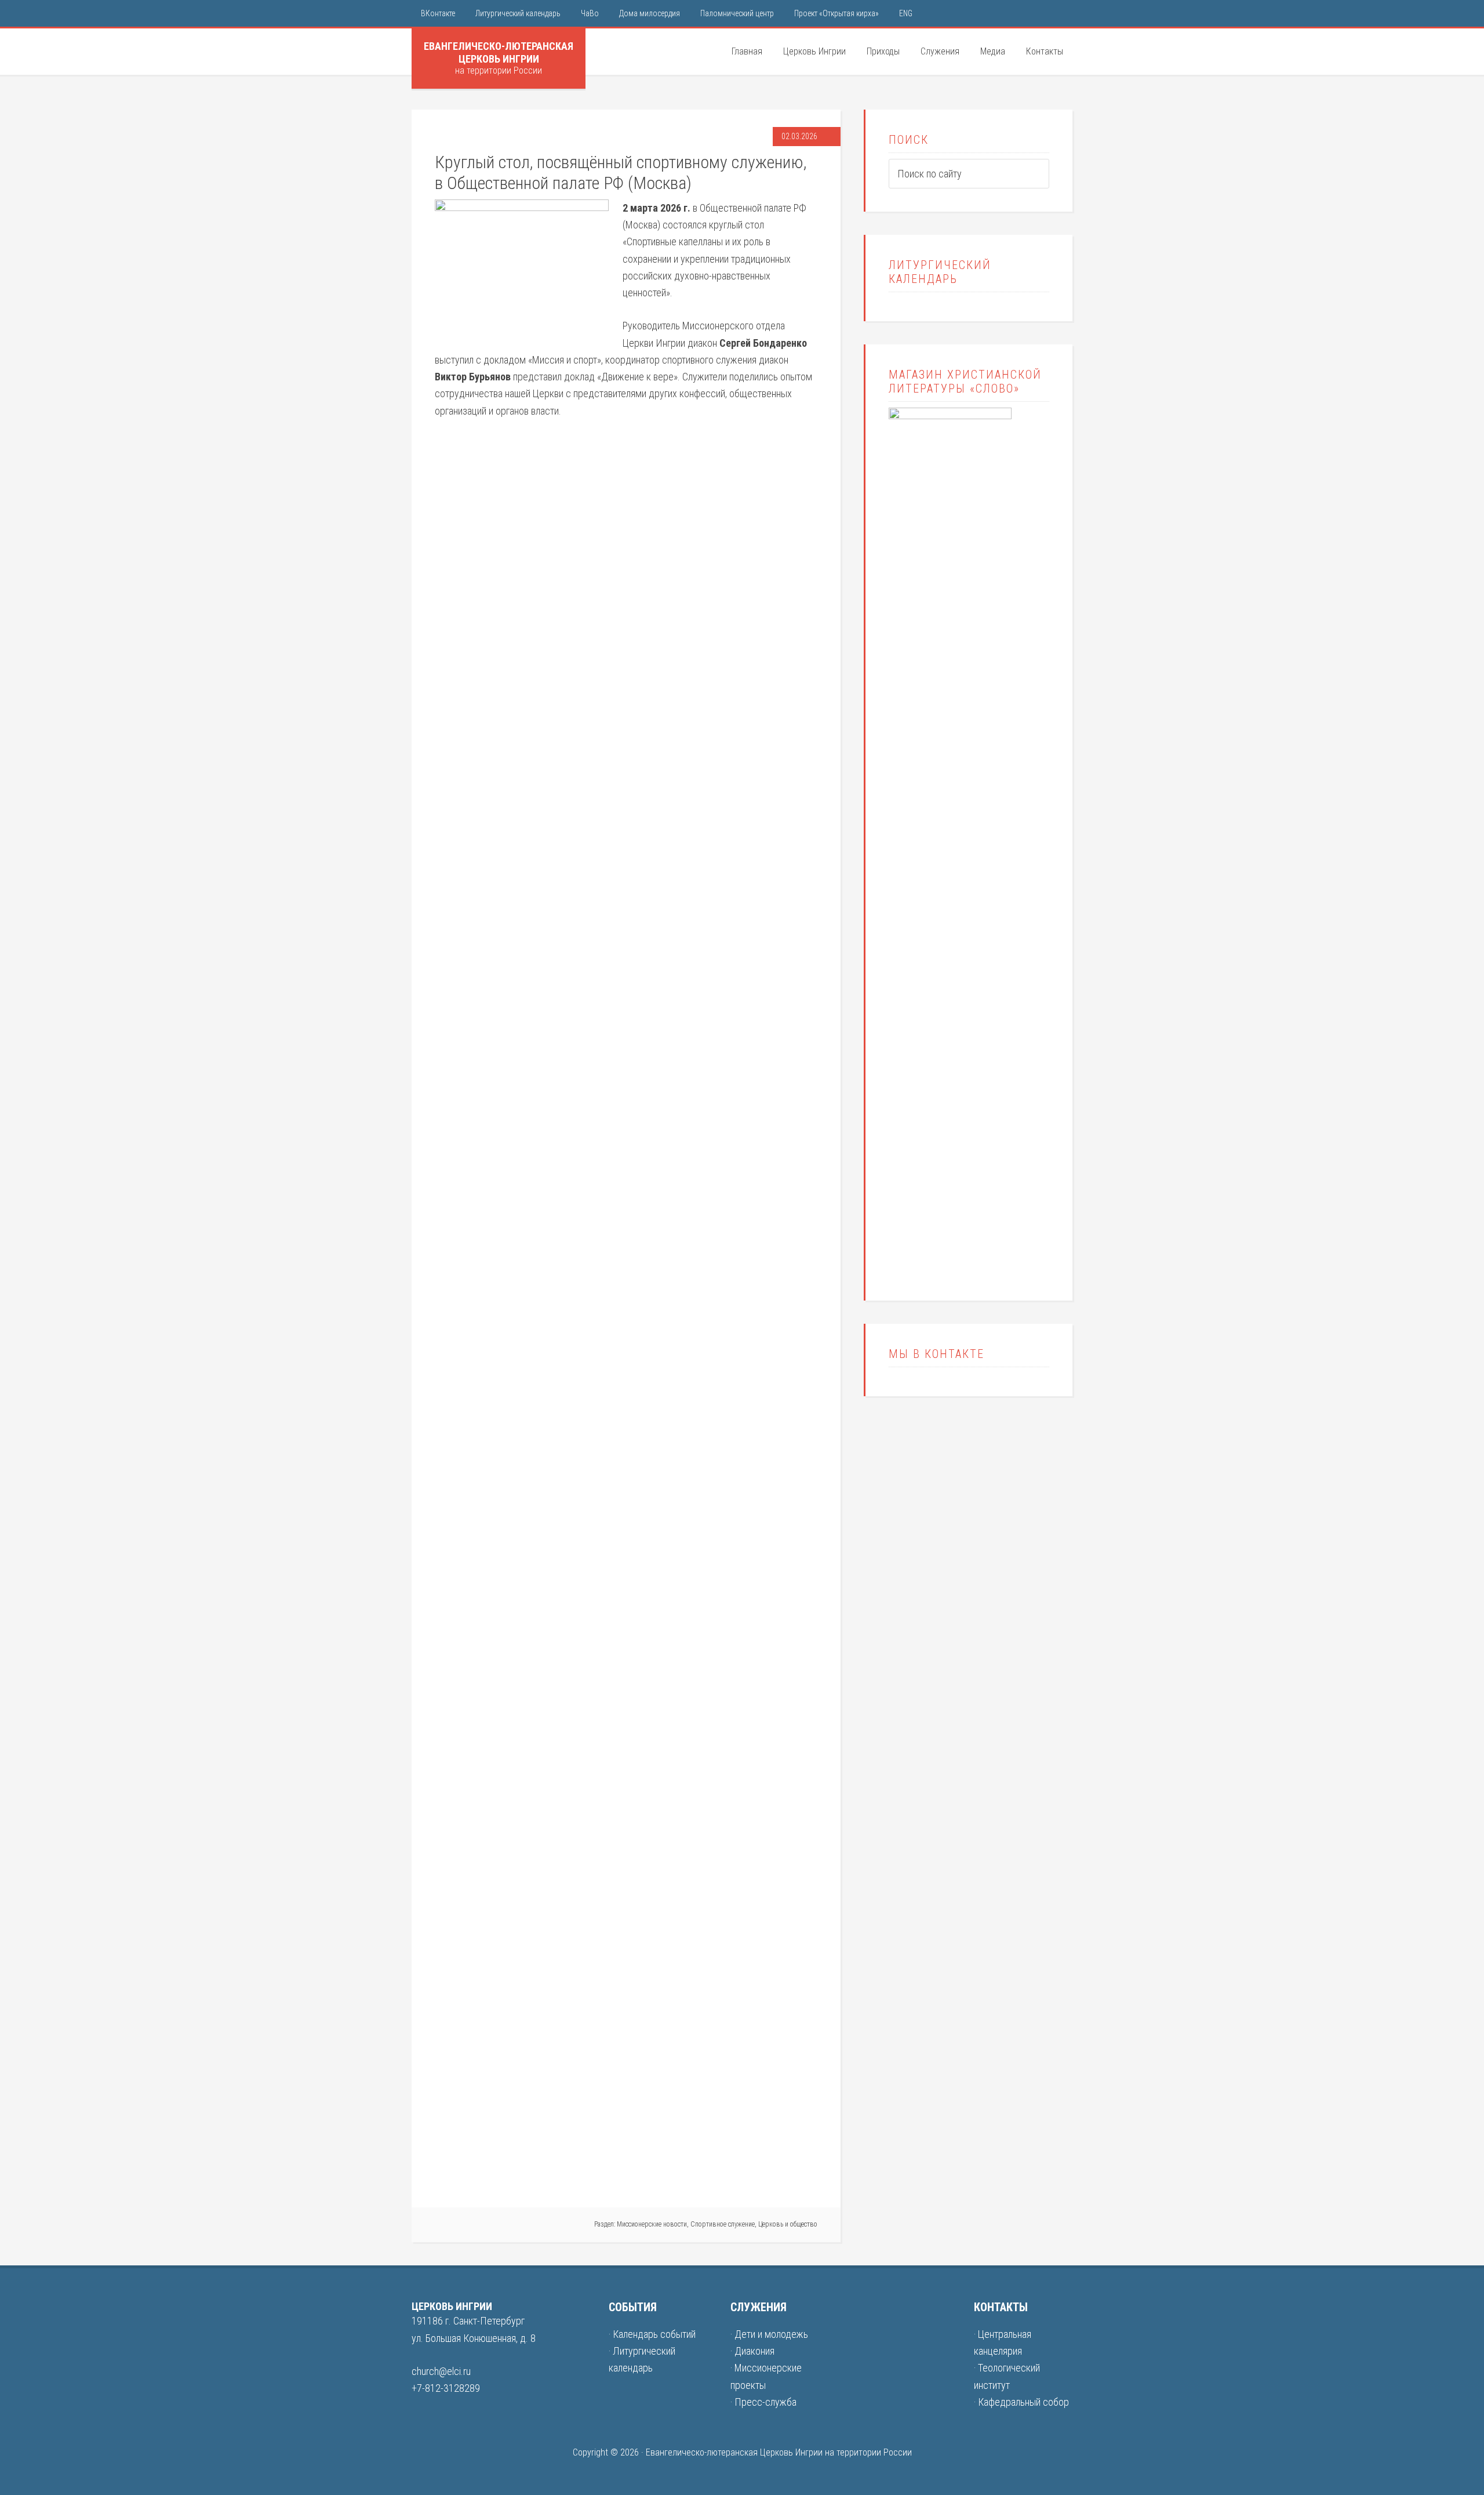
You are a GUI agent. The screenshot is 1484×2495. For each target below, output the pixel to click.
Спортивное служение (723, 2224)
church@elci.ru (441, 2371)
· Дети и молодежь (769, 2334)
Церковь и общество (788, 2224)
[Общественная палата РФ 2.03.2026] (498, 444)
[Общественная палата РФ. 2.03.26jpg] (751, 1301)
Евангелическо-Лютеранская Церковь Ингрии (499, 52)
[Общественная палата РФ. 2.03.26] (624, 1301)
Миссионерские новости (652, 2224)
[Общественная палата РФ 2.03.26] (498, 2176)
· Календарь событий (652, 2334)
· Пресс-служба (763, 2402)
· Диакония (752, 2351)
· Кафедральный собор (1021, 2402)
